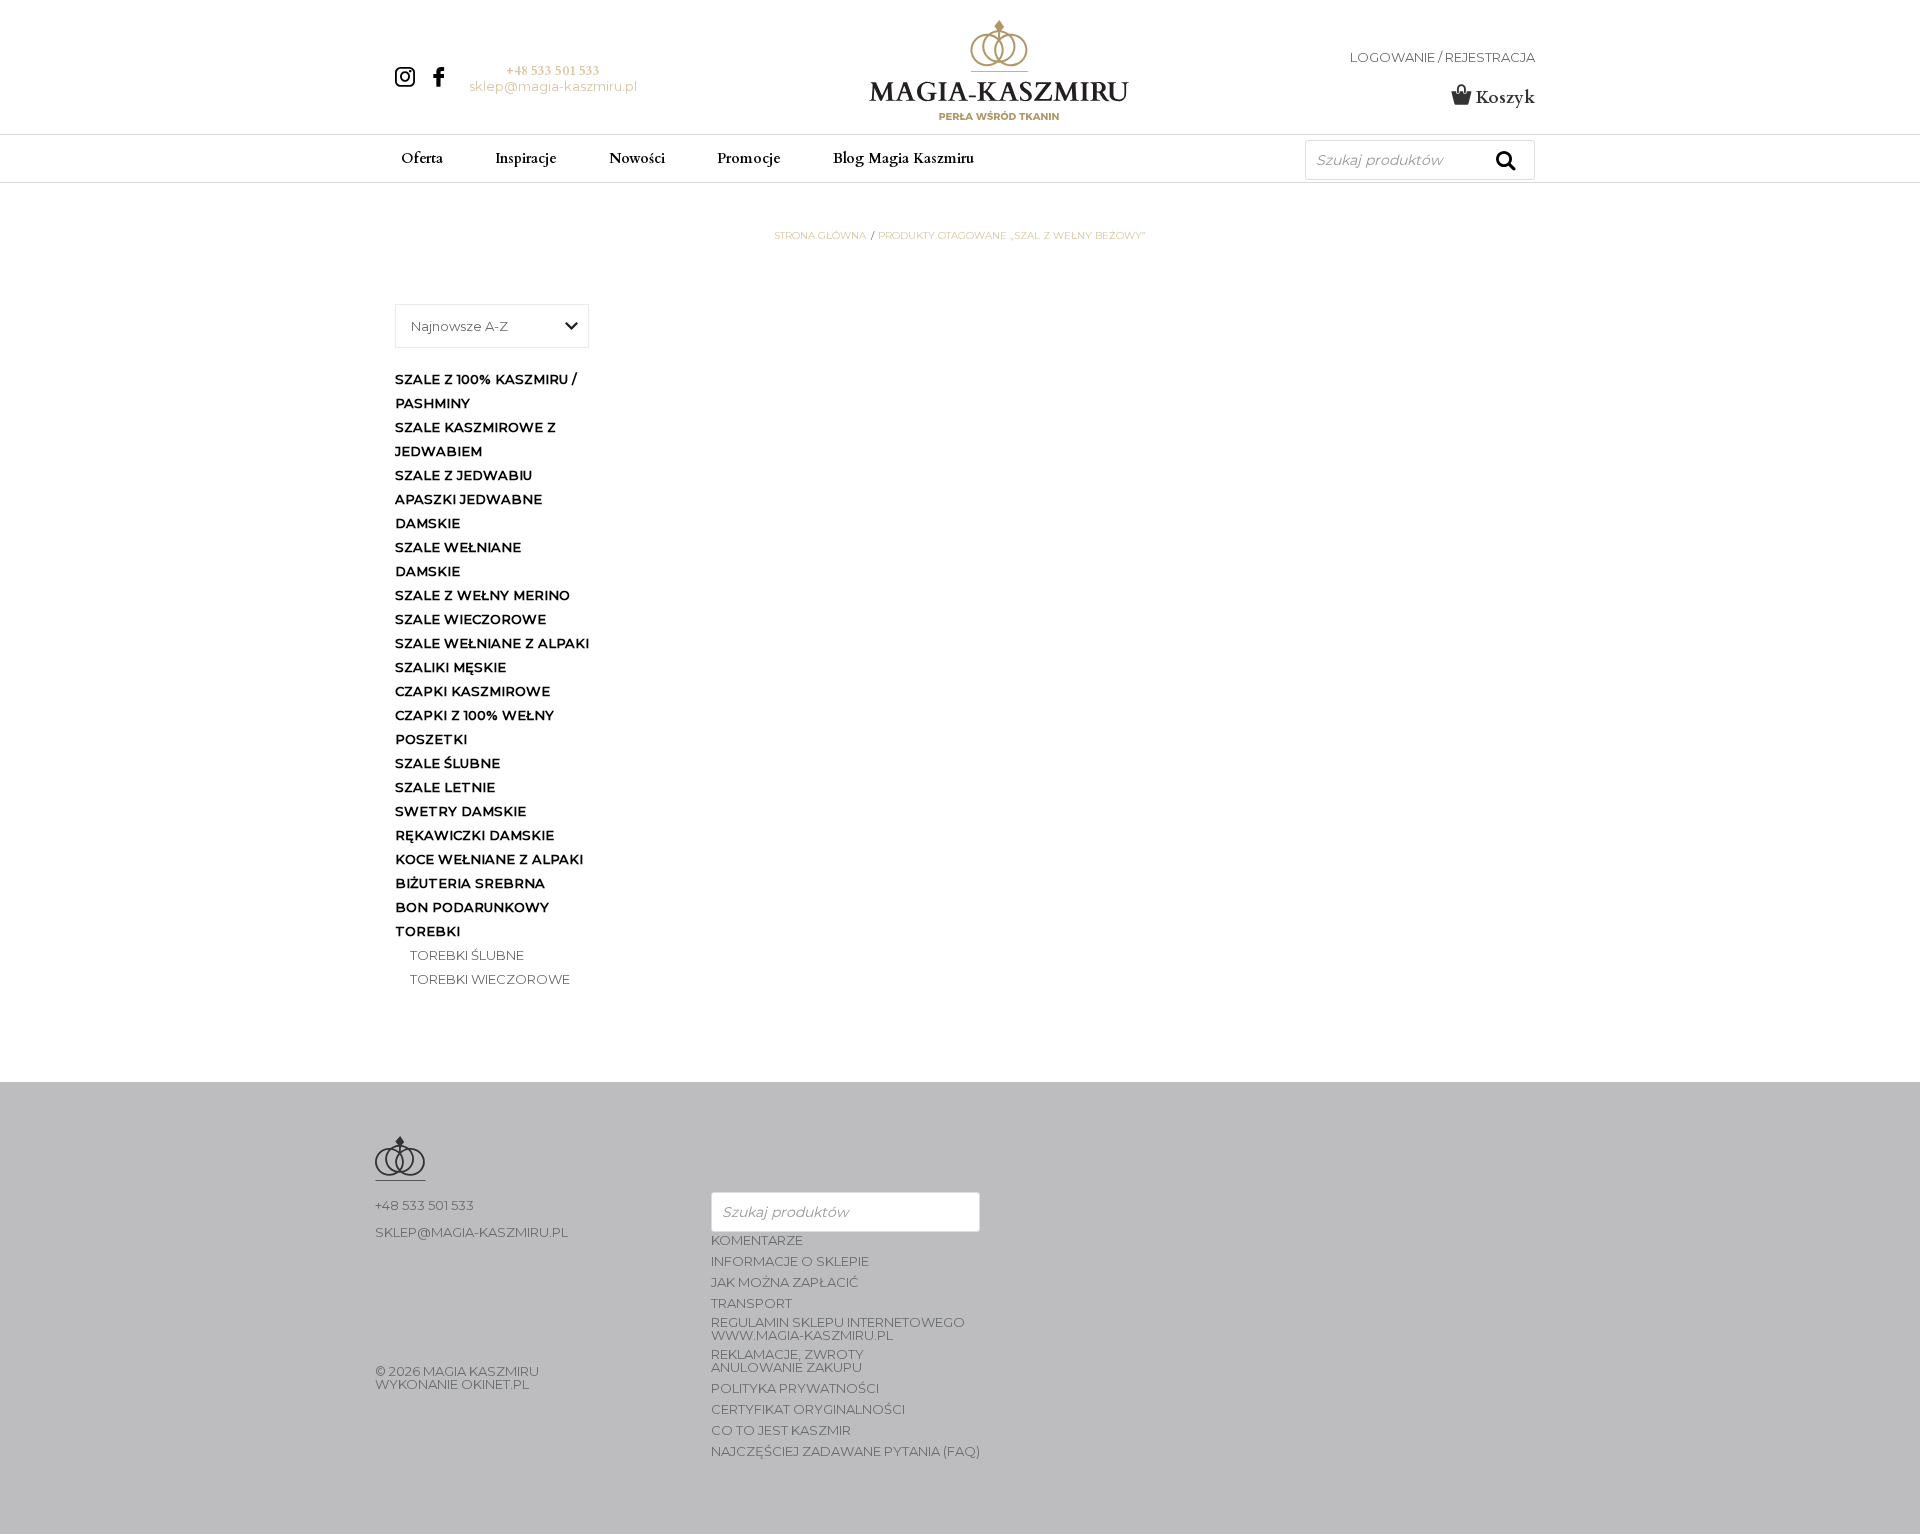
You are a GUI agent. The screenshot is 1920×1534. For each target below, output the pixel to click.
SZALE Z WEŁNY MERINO (482, 595)
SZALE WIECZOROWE (470, 619)
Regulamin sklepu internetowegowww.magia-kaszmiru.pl (838, 1329)
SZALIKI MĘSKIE (450, 667)
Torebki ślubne (467, 955)
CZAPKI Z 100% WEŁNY (474, 715)
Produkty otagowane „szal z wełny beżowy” (1012, 236)
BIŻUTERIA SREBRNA (470, 883)
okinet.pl (495, 1384)
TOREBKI (427, 931)
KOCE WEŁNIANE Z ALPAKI (489, 859)
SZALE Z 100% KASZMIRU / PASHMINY (486, 391)
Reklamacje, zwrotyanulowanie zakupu (787, 1361)
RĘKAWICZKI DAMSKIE (474, 835)
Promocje (749, 158)
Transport (751, 1303)
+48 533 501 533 (553, 71)
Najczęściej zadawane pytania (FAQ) (845, 1451)
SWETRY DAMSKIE (460, 811)
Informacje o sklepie (790, 1261)
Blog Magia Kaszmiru (903, 158)
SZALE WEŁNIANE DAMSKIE (458, 559)
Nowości (637, 158)
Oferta (422, 158)
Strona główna (820, 236)
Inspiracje (526, 158)
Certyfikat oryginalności (808, 1409)
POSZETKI (431, 739)
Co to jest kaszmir (781, 1430)
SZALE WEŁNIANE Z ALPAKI (492, 643)
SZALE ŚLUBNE (447, 763)
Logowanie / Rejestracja (1442, 57)
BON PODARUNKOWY (472, 907)
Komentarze (757, 1240)
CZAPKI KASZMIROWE (472, 691)
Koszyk (1503, 97)
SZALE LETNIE (445, 787)
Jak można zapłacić (784, 1282)
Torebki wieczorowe (490, 979)
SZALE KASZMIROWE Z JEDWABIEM (475, 439)
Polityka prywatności (795, 1388)
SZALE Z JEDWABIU (463, 475)
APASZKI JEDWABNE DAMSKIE (468, 511)
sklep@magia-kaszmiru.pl (553, 86)
